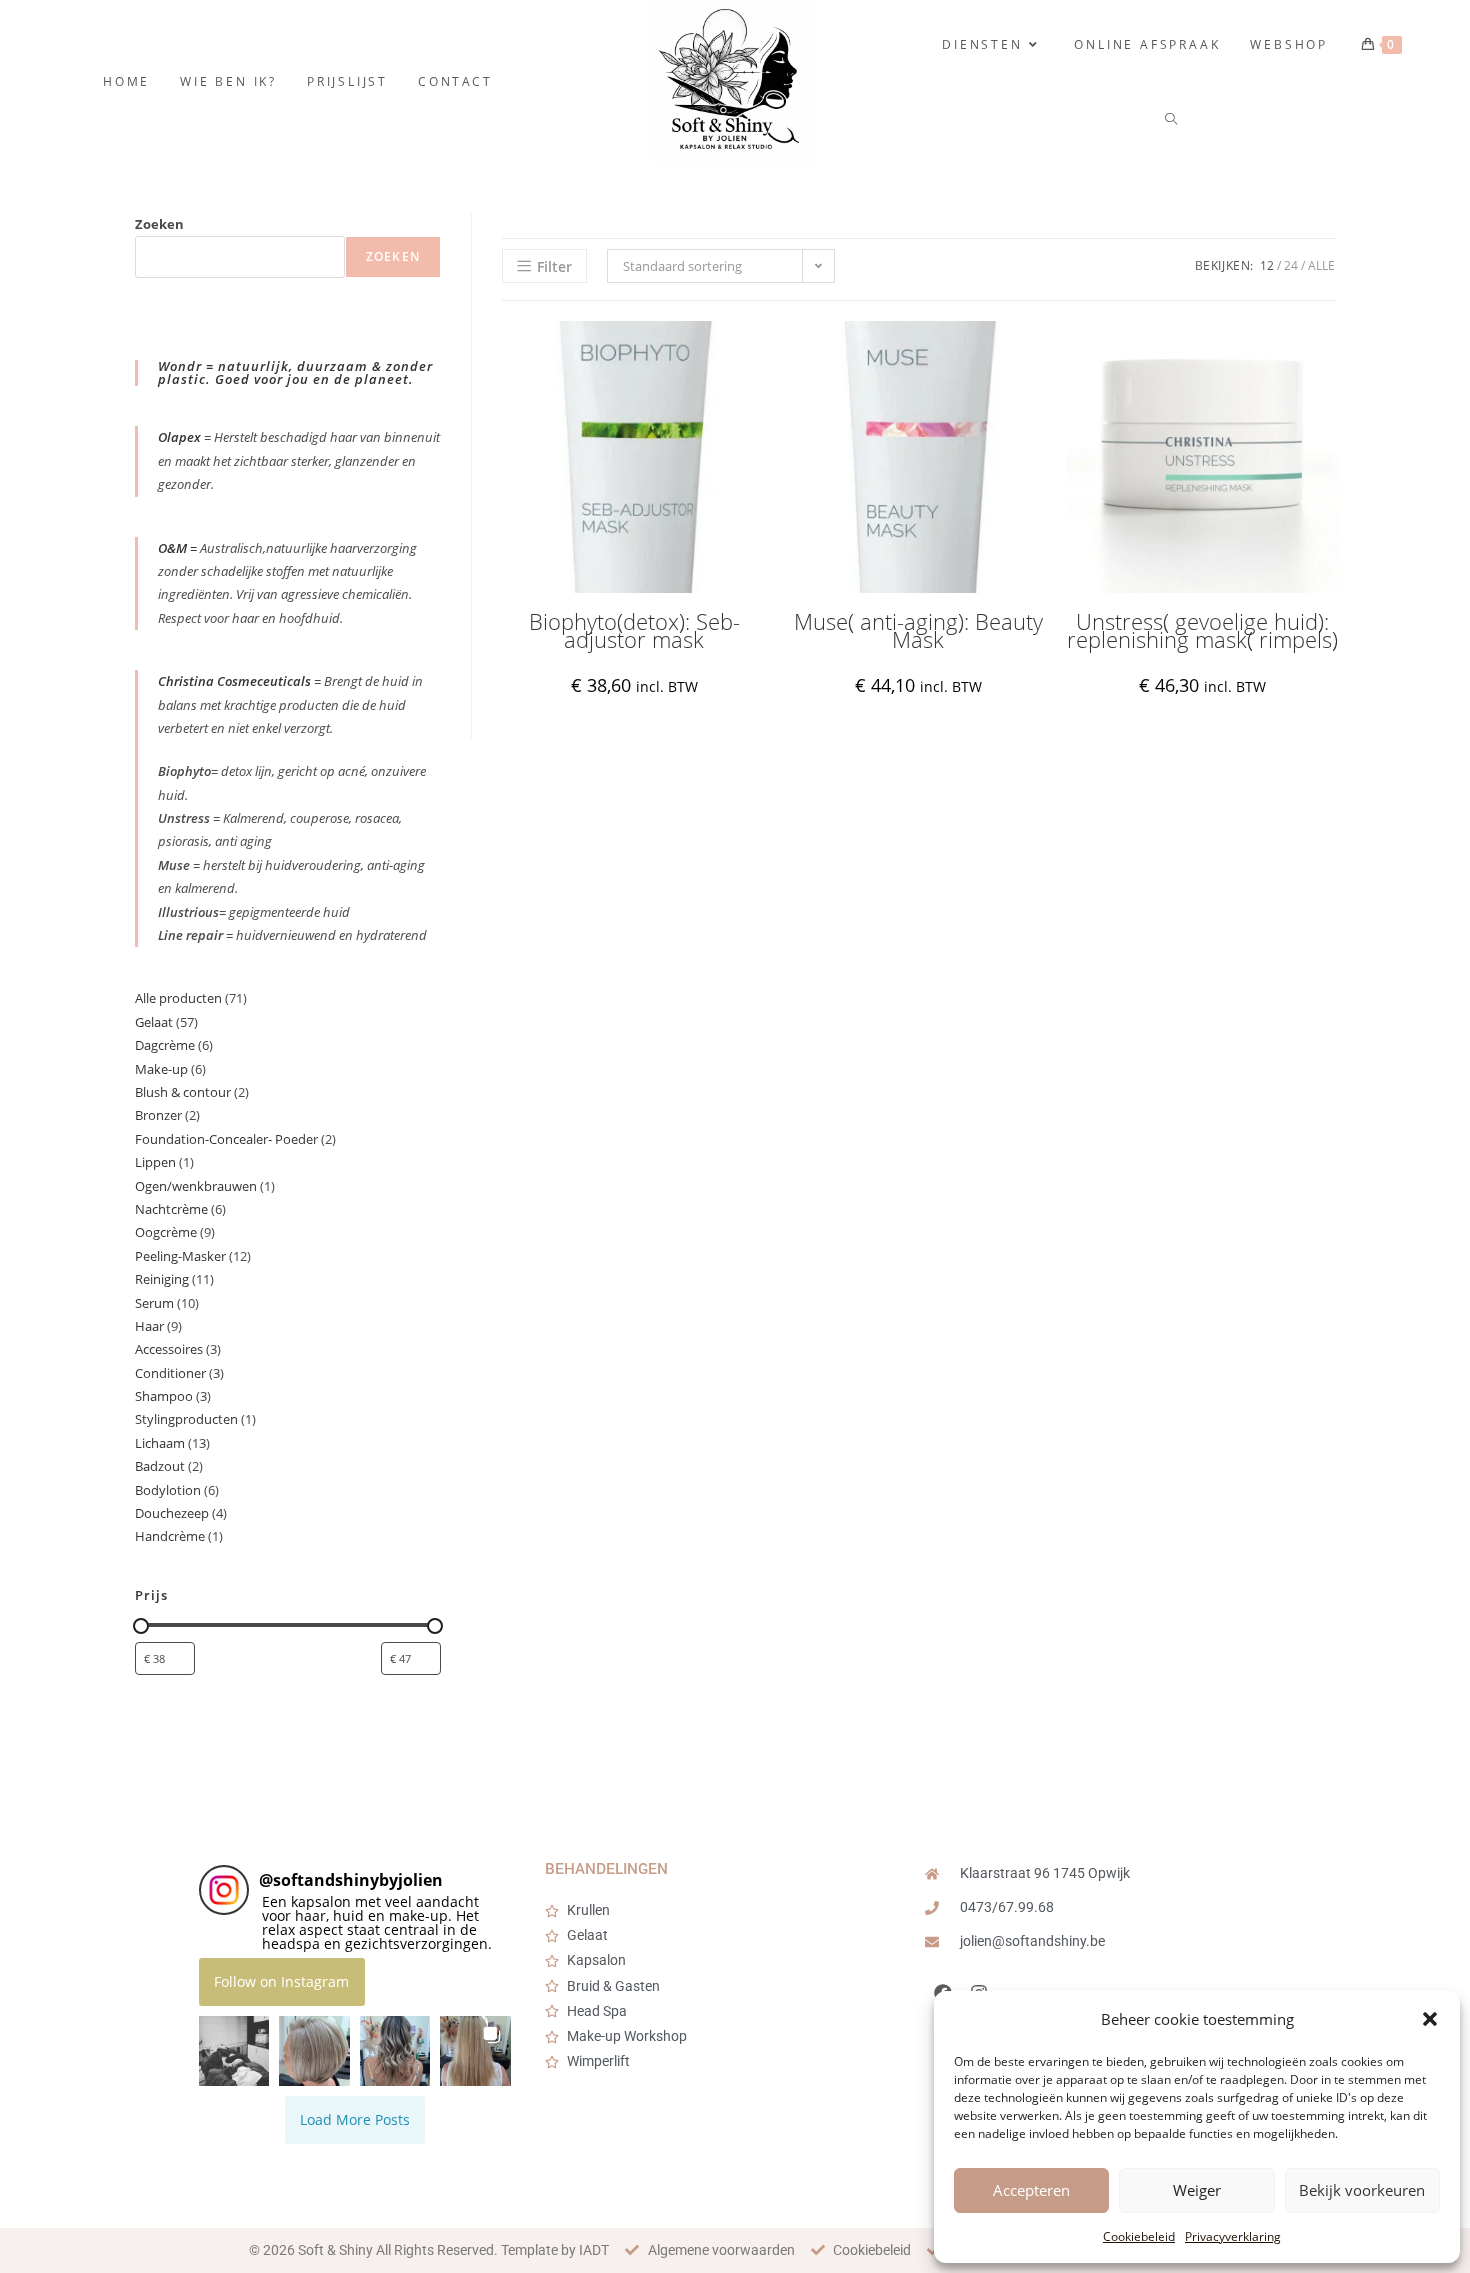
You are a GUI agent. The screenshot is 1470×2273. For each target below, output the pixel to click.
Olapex (179, 437)
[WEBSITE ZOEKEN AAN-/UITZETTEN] (1172, 119)
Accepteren (1031, 2190)
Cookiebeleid (1139, 2236)
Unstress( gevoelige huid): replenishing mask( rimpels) (1202, 630)
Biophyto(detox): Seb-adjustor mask (634, 630)
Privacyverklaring (1233, 2236)
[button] (1430, 2019)
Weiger (1197, 2190)
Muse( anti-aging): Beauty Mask (918, 630)
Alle (1321, 265)
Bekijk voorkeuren (1362, 2190)
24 (1291, 265)
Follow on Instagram (281, 1981)
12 (1267, 265)
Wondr (182, 366)
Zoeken (159, 224)
